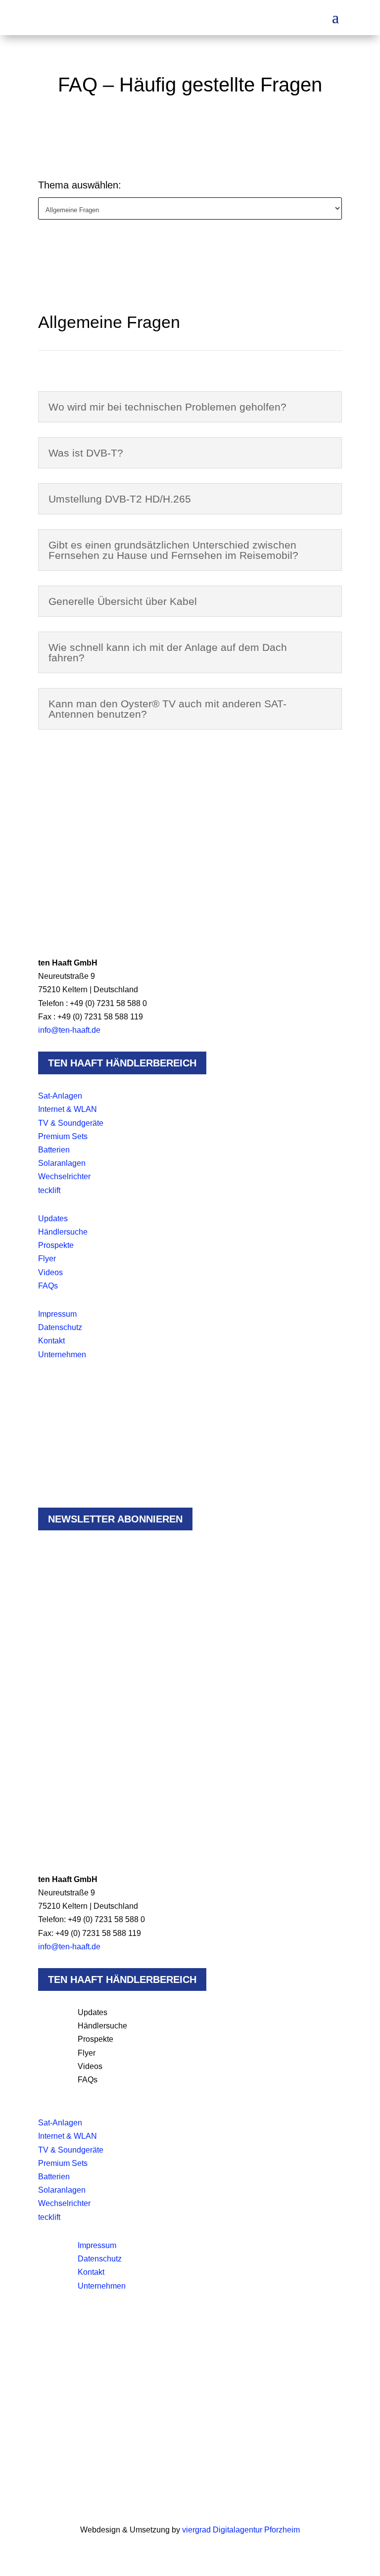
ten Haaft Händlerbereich (122, 1063)
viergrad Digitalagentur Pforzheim (241, 2530)
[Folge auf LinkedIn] (66, 929)
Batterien (54, 1150)
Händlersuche (63, 1232)
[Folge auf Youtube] (105, 929)
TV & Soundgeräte (71, 1123)
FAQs (48, 1286)
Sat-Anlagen (60, 1096)
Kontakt (51, 1341)
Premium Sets (63, 1136)
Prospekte (56, 1245)
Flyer (47, 1259)
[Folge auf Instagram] (46, 929)
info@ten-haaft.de (69, 1030)
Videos (50, 1272)
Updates (53, 1219)
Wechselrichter (64, 1176)
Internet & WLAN (68, 1109)
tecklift (49, 1190)
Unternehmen (62, 1355)
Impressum (57, 1314)
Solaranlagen (62, 1163)
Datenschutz (60, 1327)
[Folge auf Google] (86, 929)
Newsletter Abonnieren (115, 1519)
